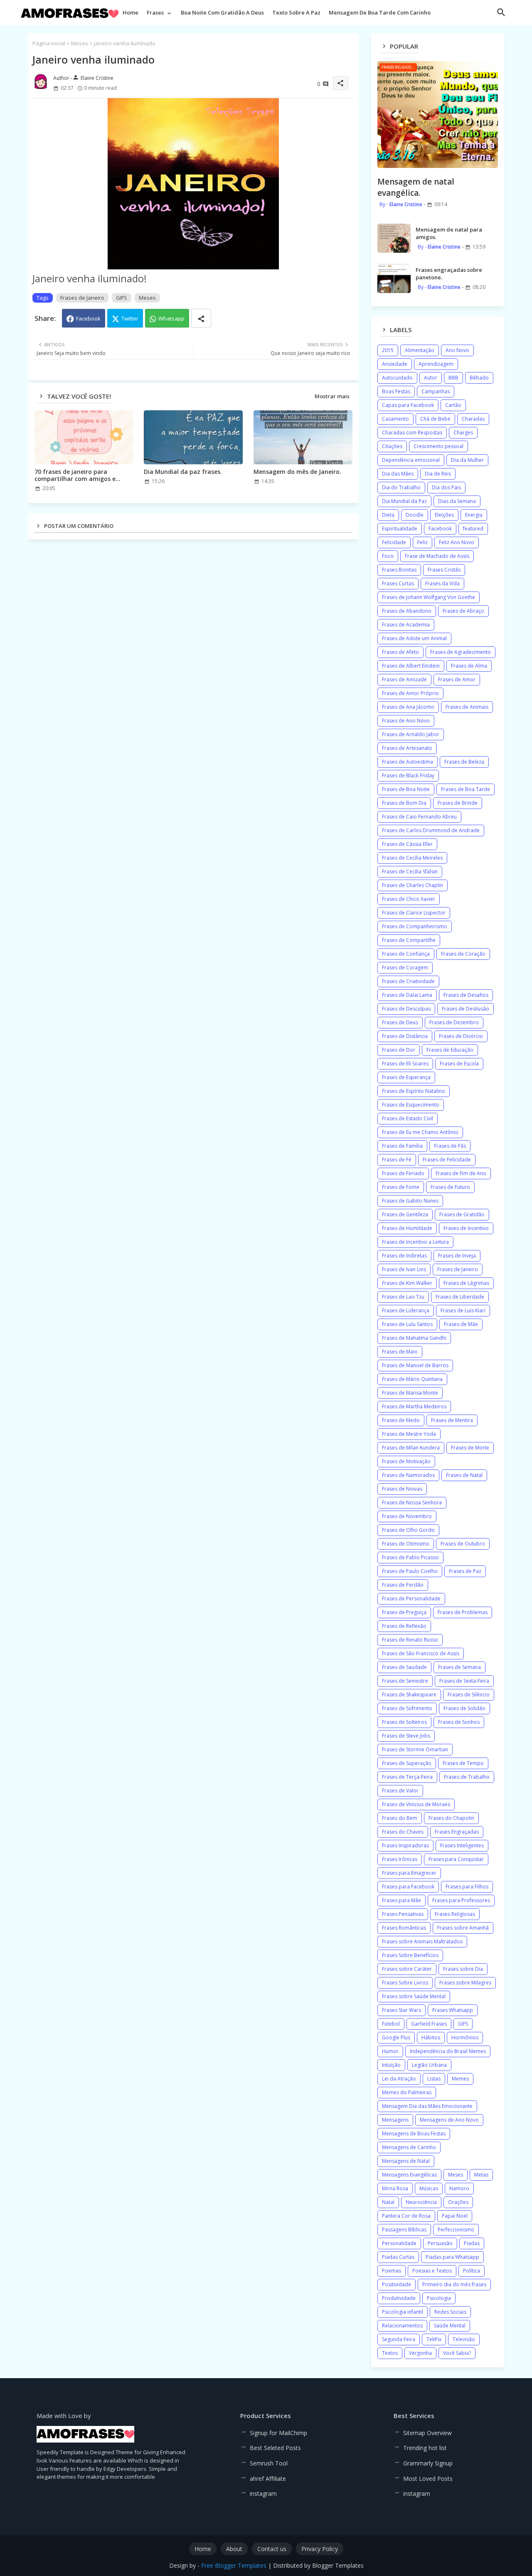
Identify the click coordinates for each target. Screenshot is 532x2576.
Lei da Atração (399, 2079)
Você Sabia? (457, 2353)
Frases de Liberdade (460, 1297)
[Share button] (201, 318)
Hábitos (431, 2037)
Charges (463, 433)
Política (472, 2271)
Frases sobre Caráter (407, 1969)
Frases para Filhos (467, 1887)
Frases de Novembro (407, 1516)
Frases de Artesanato (407, 748)
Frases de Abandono (407, 611)
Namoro (459, 2188)
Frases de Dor (399, 1050)
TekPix (434, 2339)
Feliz (422, 542)
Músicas (429, 2188)
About (234, 2549)
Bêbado (479, 378)
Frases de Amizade (404, 679)
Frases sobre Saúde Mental (414, 1996)
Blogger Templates (338, 2565)
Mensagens (395, 2120)
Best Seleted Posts (275, 2448)
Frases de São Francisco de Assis (421, 1653)
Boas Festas (396, 391)
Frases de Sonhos (459, 1722)
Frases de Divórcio (461, 1036)
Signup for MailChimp (278, 2433)
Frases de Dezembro (454, 1022)
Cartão (453, 405)
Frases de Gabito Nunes (410, 1201)
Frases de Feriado (403, 1173)
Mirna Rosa (395, 2188)
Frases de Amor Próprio (410, 693)
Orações (458, 2202)
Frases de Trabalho (467, 1777)
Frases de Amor (457, 679)
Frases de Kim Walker (407, 1283)
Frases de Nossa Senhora (412, 1502)
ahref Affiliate (268, 2479)
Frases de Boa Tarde (465, 789)
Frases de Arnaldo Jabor (411, 734)
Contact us (272, 2549)
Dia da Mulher (467, 460)
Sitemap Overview (427, 2433)
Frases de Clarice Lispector (414, 913)
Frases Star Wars (401, 2010)
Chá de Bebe (435, 419)
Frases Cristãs (444, 570)
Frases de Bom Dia (404, 803)
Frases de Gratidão (462, 1214)
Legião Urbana (429, 2065)
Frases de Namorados (408, 1475)
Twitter (130, 318)
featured (473, 529)
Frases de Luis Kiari (463, 1310)
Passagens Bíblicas (404, 2230)
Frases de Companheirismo (415, 926)
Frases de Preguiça (404, 1612)
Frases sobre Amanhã (463, 1928)
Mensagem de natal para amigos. (449, 233)
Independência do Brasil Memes (448, 2051)
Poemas (392, 2271)
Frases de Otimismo (406, 1544)
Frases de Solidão (464, 1708)
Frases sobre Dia (463, 1969)
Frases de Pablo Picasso (410, 1557)
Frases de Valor (400, 1791)
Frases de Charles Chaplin (413, 885)
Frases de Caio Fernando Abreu (419, 817)
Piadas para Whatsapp (452, 2257)
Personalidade (399, 2243)
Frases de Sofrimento (407, 1708)
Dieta (388, 515)
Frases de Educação (450, 1050)
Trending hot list (425, 2448)
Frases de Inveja (457, 1256)
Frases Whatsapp (453, 2010)
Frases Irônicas (400, 1859)
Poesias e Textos (432, 2271)
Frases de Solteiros (404, 1722)
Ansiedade (395, 364)
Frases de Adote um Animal (414, 638)
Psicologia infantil (403, 2312)
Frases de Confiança (406, 954)
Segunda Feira (399, 2339)
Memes (460, 2079)
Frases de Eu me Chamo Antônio (420, 1132)
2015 (388, 350)
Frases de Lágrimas (466, 1283)
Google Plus (396, 2037)
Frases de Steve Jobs (406, 1736)
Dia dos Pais (446, 487)
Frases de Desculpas (406, 1009)
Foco (388, 556)
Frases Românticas (404, 1928)
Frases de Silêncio (469, 1695)
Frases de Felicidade (447, 1160)
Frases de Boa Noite (406, 789)
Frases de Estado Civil (408, 1118)
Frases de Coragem (405, 968)
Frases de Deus (400, 1022)
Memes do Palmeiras (407, 2092)
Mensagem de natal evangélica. (416, 187)
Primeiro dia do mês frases (454, 2284)
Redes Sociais (450, 2312)
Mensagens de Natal (406, 2161)
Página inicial (49, 43)
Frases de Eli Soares (405, 1064)
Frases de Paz (465, 1571)
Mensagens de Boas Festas (414, 2134)
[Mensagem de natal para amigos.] (394, 238)
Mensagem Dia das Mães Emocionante (427, 2106)
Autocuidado (397, 378)
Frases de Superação (407, 1763)
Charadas (473, 419)
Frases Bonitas (399, 570)
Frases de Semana (459, 1667)
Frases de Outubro (463, 1544)
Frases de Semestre (405, 1681)
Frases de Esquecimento (411, 1105)
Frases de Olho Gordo (408, 1530)
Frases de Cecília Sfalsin (410, 871)
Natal (388, 2202)
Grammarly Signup (428, 2463)
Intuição (391, 2065)
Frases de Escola (459, 1064)
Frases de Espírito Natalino (414, 1091)
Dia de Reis (438, 474)
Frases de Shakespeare (409, 1695)
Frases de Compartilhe (409, 940)
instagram (263, 2493)
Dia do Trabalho (401, 487)
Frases (155, 12)
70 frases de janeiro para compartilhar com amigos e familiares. (75, 475)
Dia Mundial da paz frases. (183, 472)
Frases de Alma (469, 666)
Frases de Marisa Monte (410, 1393)
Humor (390, 2051)
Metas (481, 2175)
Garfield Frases (429, 2024)
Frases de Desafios (466, 995)
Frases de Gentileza (405, 1214)
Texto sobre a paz (296, 12)
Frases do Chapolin (451, 1818)
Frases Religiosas (455, 1914)
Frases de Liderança (406, 1310)
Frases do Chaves (403, 1832)
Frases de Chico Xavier (409, 899)
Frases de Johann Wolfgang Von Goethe (429, 597)
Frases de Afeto (400, 652)
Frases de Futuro (450, 1187)
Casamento (395, 419)
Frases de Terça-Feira (407, 1777)
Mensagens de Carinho (409, 2147)
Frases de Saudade (404, 1667)
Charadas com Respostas (412, 433)
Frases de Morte (470, 1448)
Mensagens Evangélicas (409, 2175)
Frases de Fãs (450, 1146)
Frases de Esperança (406, 1077)
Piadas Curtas (398, 2257)
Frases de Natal (464, 1475)
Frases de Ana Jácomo (408, 707)
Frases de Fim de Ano (461, 1173)
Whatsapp (171, 318)
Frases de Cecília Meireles (412, 858)
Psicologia (439, 2298)
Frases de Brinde (458, 803)
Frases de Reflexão (404, 1626)
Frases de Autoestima (408, 762)
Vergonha (420, 2353)
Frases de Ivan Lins (404, 1269)
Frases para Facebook (408, 1887)
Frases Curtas (398, 583)
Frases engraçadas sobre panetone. (449, 274)
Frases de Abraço (463, 611)
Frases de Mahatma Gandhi (414, 1338)
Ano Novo (457, 350)
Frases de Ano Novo (406, 721)
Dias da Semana (457, 501)
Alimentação (420, 350)
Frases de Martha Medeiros (414, 1406)
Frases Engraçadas (457, 1832)
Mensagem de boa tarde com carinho (380, 12)
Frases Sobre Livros (405, 1983)
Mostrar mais (332, 396)
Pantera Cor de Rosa (406, 2216)
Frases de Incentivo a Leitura (415, 1242)
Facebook (88, 318)
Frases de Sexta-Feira (464, 1681)
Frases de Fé (397, 1160)
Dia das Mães (398, 474)
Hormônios (465, 2037)
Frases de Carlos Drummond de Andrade (431, 830)
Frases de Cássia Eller (407, 844)
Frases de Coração (463, 954)
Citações (392, 446)
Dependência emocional (411, 460)
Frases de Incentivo (466, 1228)
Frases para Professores (461, 1900)
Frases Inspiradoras (405, 1845)
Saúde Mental (450, 2326)
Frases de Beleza (464, 762)
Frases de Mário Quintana (412, 1379)
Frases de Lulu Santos (407, 1324)
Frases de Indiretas (404, 1256)
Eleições (444, 515)
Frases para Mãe (401, 1900)
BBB (453, 378)
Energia (474, 515)
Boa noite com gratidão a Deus (222, 12)
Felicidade (394, 542)
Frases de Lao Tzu (403, 1297)
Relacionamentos (402, 2326)
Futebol (391, 2024)
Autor (431, 378)
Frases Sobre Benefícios (410, 1955)
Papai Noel (455, 2216)
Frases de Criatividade (408, 981)
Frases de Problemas (463, 1612)
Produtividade (399, 2298)
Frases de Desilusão (465, 1009)
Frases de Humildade (407, 1228)
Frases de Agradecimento (461, 652)
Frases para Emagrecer (409, 1873)
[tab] (131, 15)
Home (131, 12)
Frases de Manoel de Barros (415, 1365)
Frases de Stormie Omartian (415, 1749)
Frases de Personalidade (411, 1599)
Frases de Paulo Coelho (410, 1571)
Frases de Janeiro (82, 298)
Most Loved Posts (428, 2479)
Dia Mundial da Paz (404, 501)
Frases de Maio (400, 1352)
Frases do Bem (400, 1818)
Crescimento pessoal (438, 446)
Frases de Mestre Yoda (409, 1434)
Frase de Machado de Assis (437, 556)
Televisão (464, 2339)
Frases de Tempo (463, 1763)
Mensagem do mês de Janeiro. (297, 472)
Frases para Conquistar (456, 1859)
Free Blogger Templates (234, 2565)
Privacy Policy (320, 2549)
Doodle (415, 515)
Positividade (397, 2284)
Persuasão (440, 2243)
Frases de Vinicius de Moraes (416, 1804)
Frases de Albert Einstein (411, 666)
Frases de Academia (406, 625)
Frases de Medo (401, 1420)
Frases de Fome (401, 1187)
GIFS (122, 298)
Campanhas (436, 391)
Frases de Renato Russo (410, 1640)
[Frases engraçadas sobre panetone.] (394, 279)
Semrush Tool (269, 2463)
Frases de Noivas (402, 1489)
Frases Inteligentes (462, 1845)
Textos (390, 2353)
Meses (80, 43)
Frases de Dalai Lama (407, 995)
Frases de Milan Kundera (411, 1448)
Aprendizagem (436, 364)
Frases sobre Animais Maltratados (422, 1941)
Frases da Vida (442, 583)
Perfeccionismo (456, 2230)
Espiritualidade (400, 529)
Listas (434, 2079)
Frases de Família (402, 1146)
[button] (501, 12)
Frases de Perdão (403, 1585)
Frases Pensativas (403, 1914)
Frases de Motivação (406, 1461)
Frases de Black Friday (408, 775)
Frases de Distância (405, 1036)
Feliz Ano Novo (457, 542)
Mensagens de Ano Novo (449, 2120)
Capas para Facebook (408, 405)
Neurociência (421, 2202)
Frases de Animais (467, 707)
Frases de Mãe (461, 1324)
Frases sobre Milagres (465, 1983)
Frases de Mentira (452, 1420)
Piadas (472, 2243)
